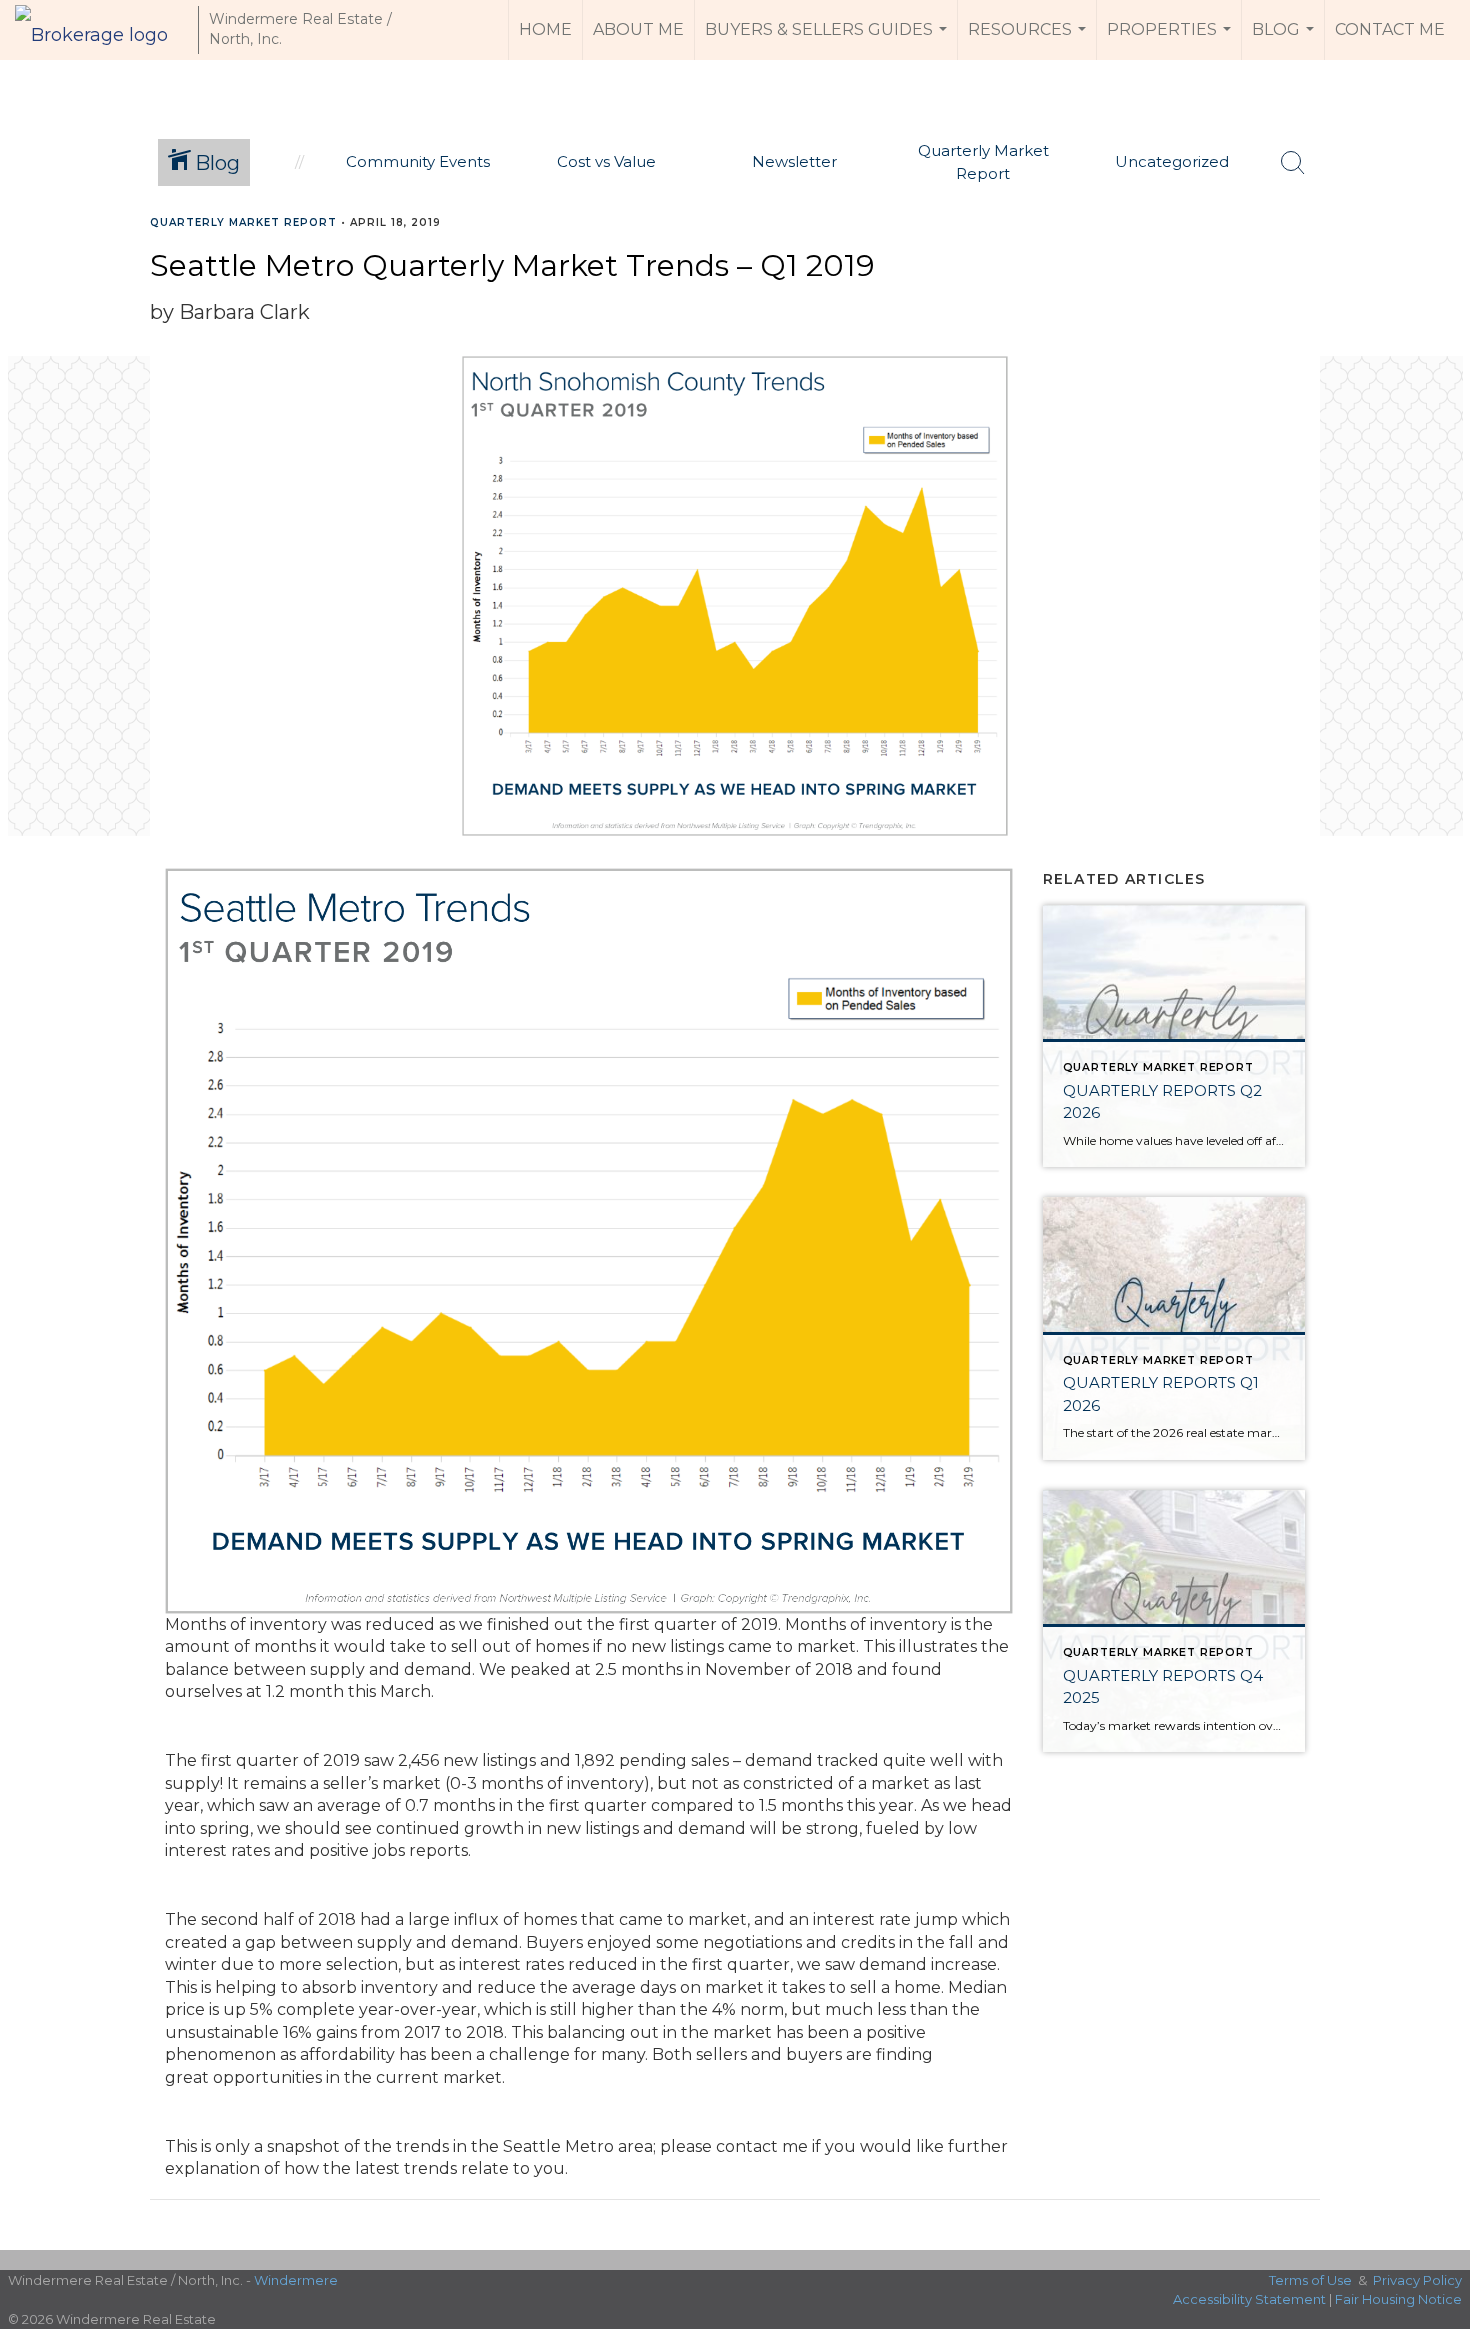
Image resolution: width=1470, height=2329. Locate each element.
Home (545, 29)
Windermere (296, 2280)
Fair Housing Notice (1398, 2299)
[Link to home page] (101, 30)
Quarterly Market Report (243, 222)
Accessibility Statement (1249, 2299)
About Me (638, 29)
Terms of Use (1310, 2280)
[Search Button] (1293, 163)
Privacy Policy (1417, 2280)
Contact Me (1390, 29)
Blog (1285, 40)
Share (1438, 261)
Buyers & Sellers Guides (828, 40)
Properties (1171, 40)
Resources (1029, 40)
